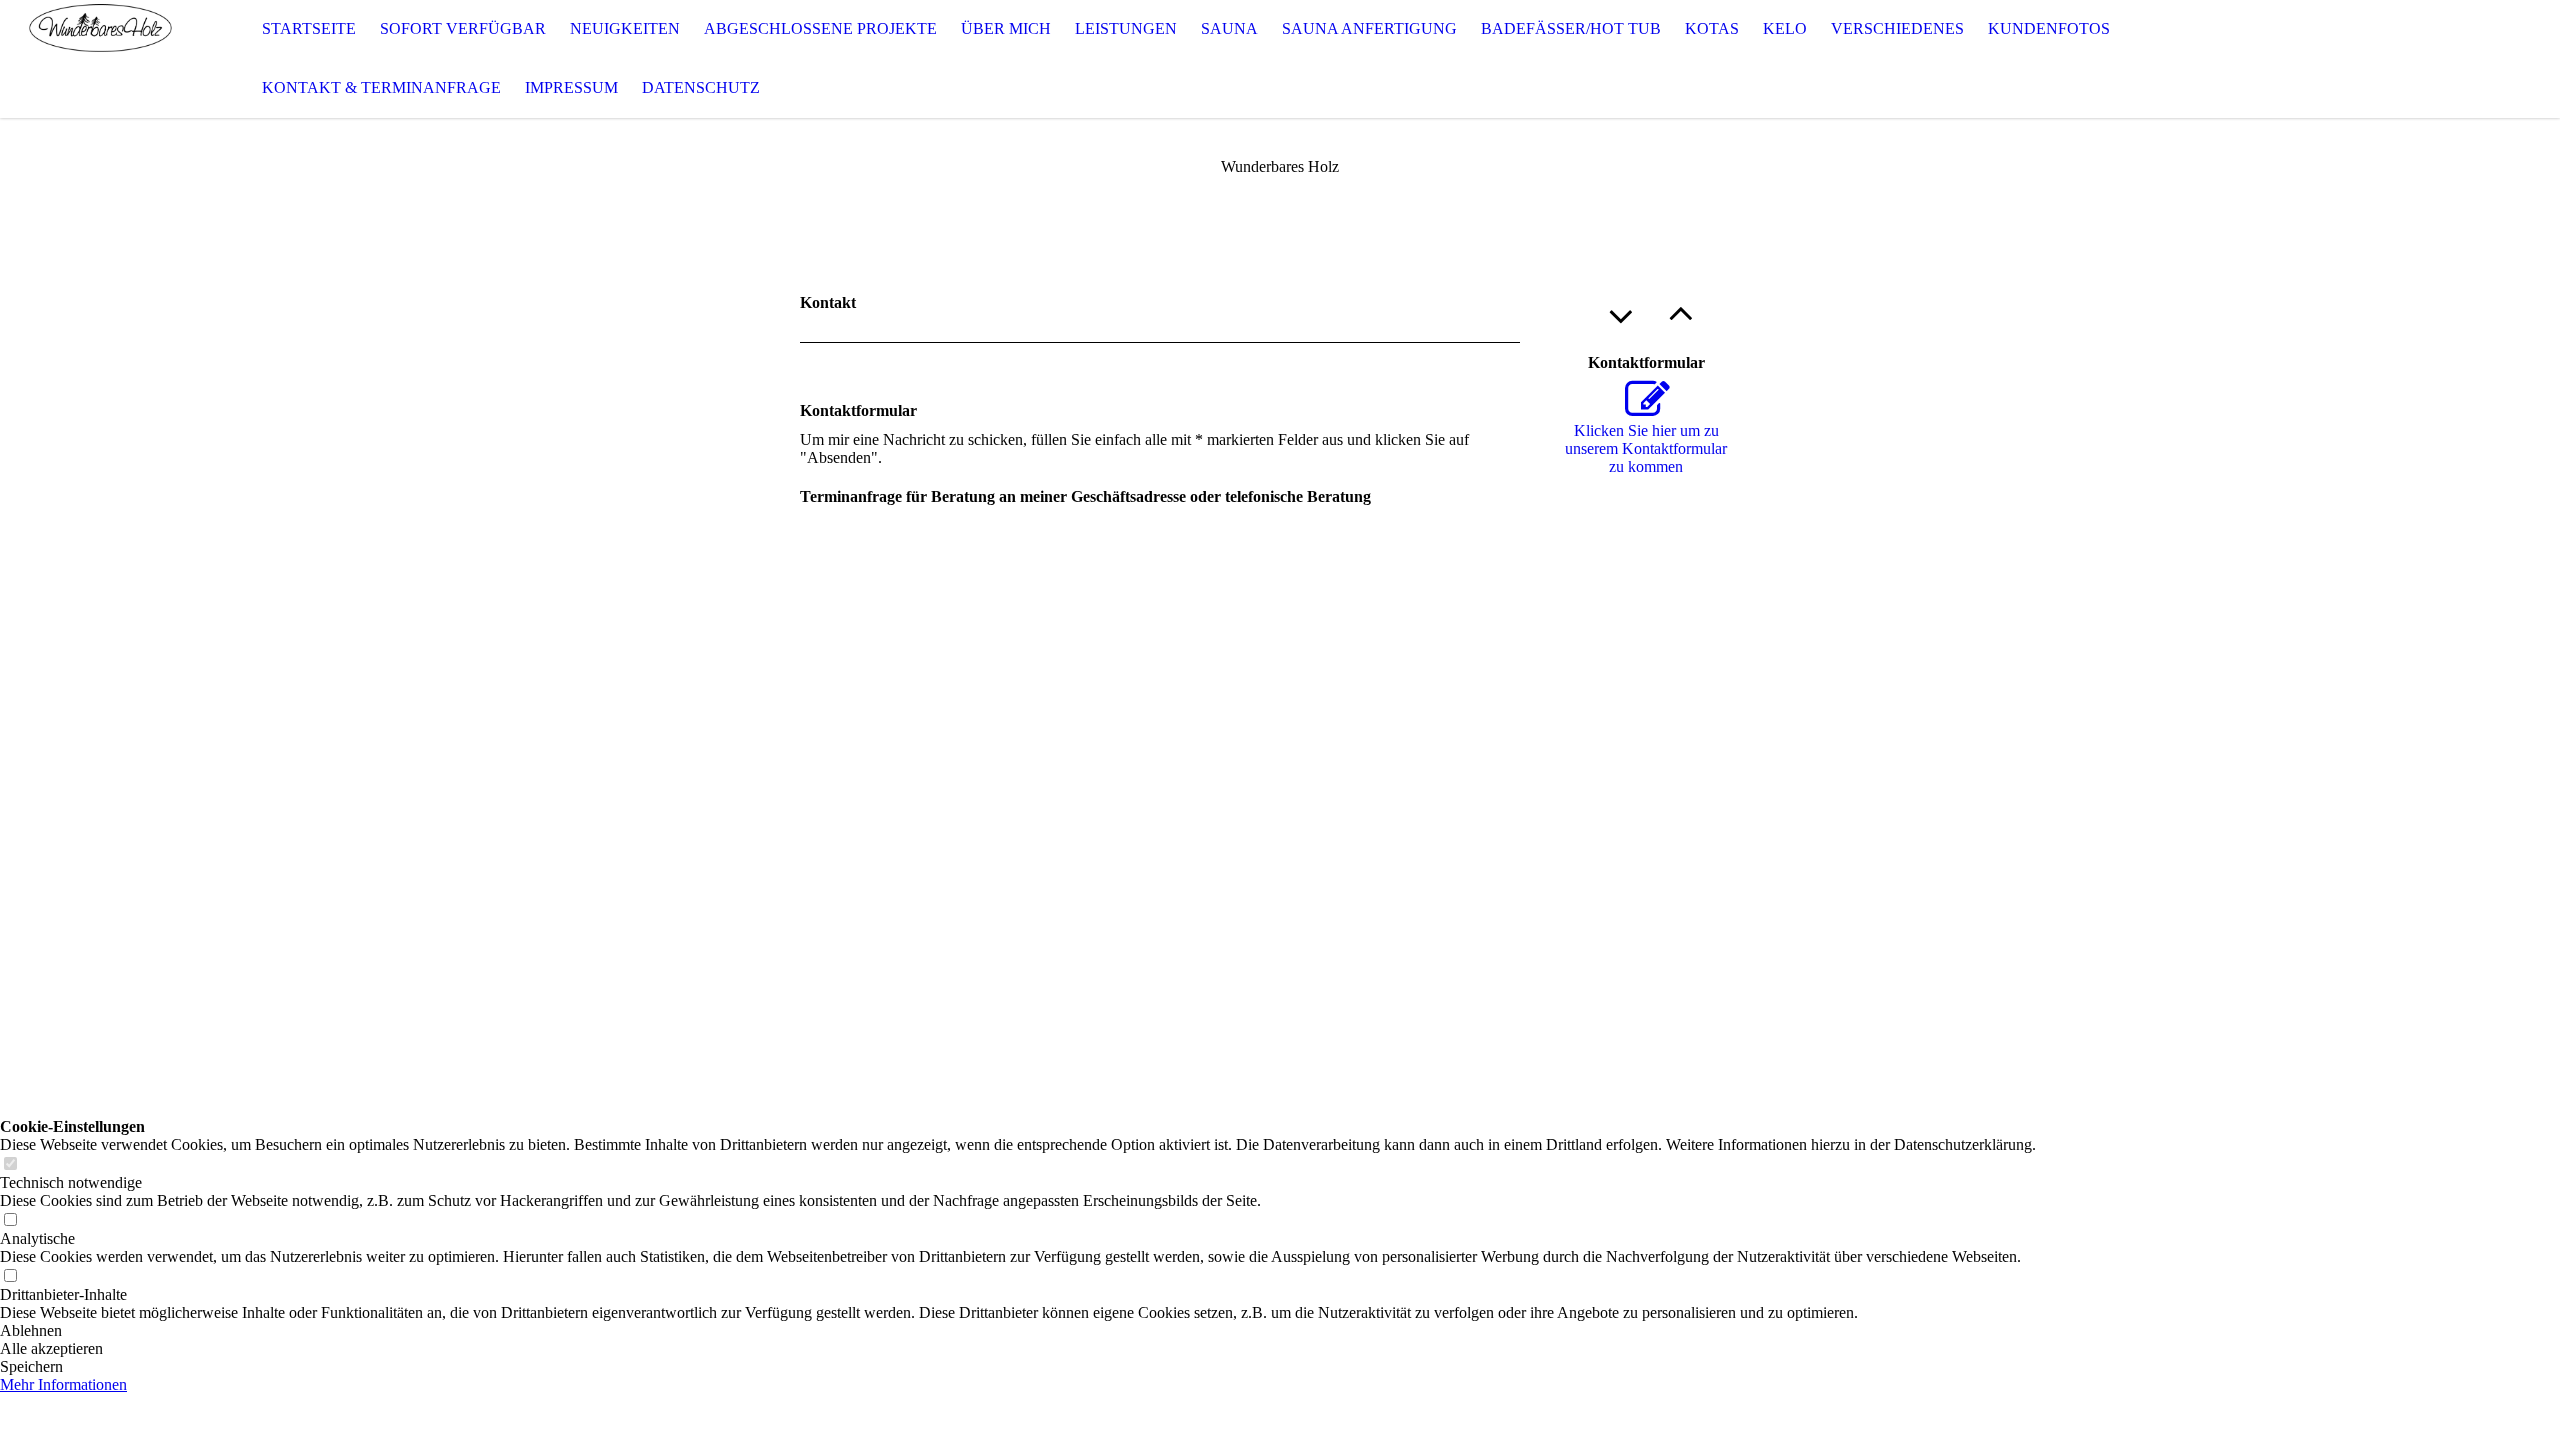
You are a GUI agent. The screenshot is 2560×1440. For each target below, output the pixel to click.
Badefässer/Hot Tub (1571, 28)
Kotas (1712, 28)
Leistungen (1126, 28)
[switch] (10, 1164)
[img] (100, 59)
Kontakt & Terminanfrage (381, 87)
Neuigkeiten (625, 28)
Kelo (1785, 28)
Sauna (1229, 28)
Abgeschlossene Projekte (820, 28)
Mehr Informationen (63, 1384)
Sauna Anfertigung (1369, 28)
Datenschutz (701, 87)
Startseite (309, 28)
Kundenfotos (2049, 28)
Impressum (571, 87)
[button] (1018, 1331)
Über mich (1006, 28)
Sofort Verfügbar (463, 28)
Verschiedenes (1897, 28)
